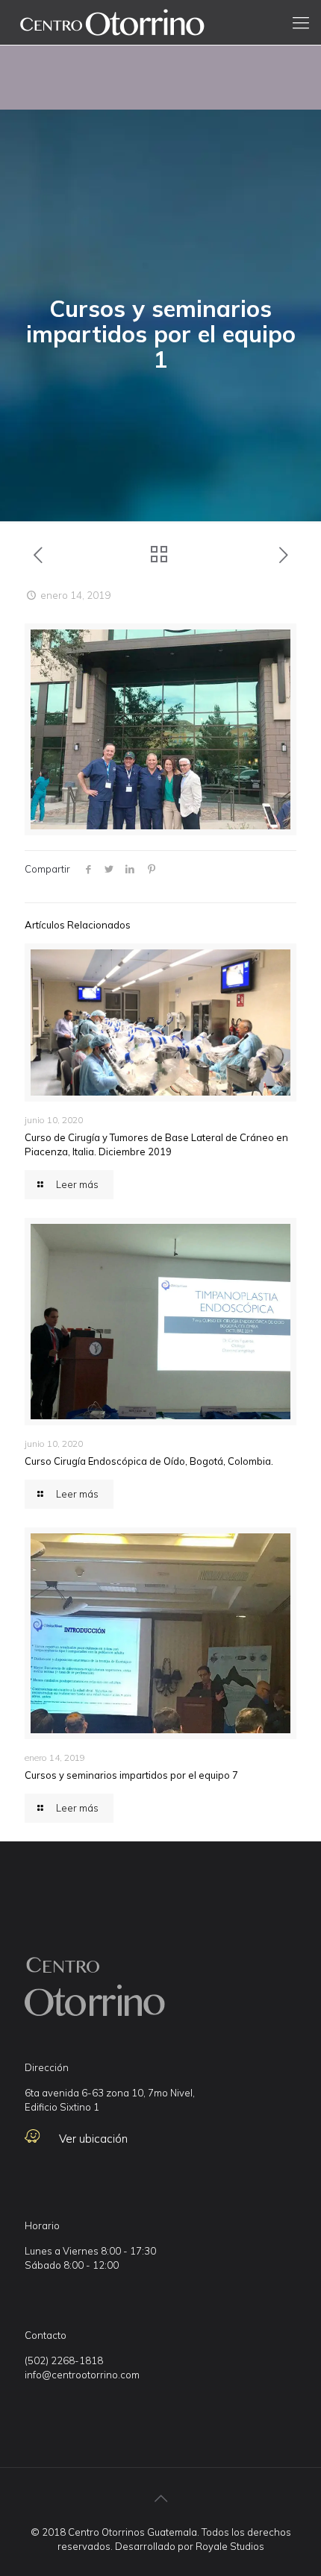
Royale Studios (230, 2546)
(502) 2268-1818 (64, 2360)
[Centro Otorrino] (112, 22)
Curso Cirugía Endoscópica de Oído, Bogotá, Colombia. (149, 1461)
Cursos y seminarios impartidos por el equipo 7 (131, 1775)
